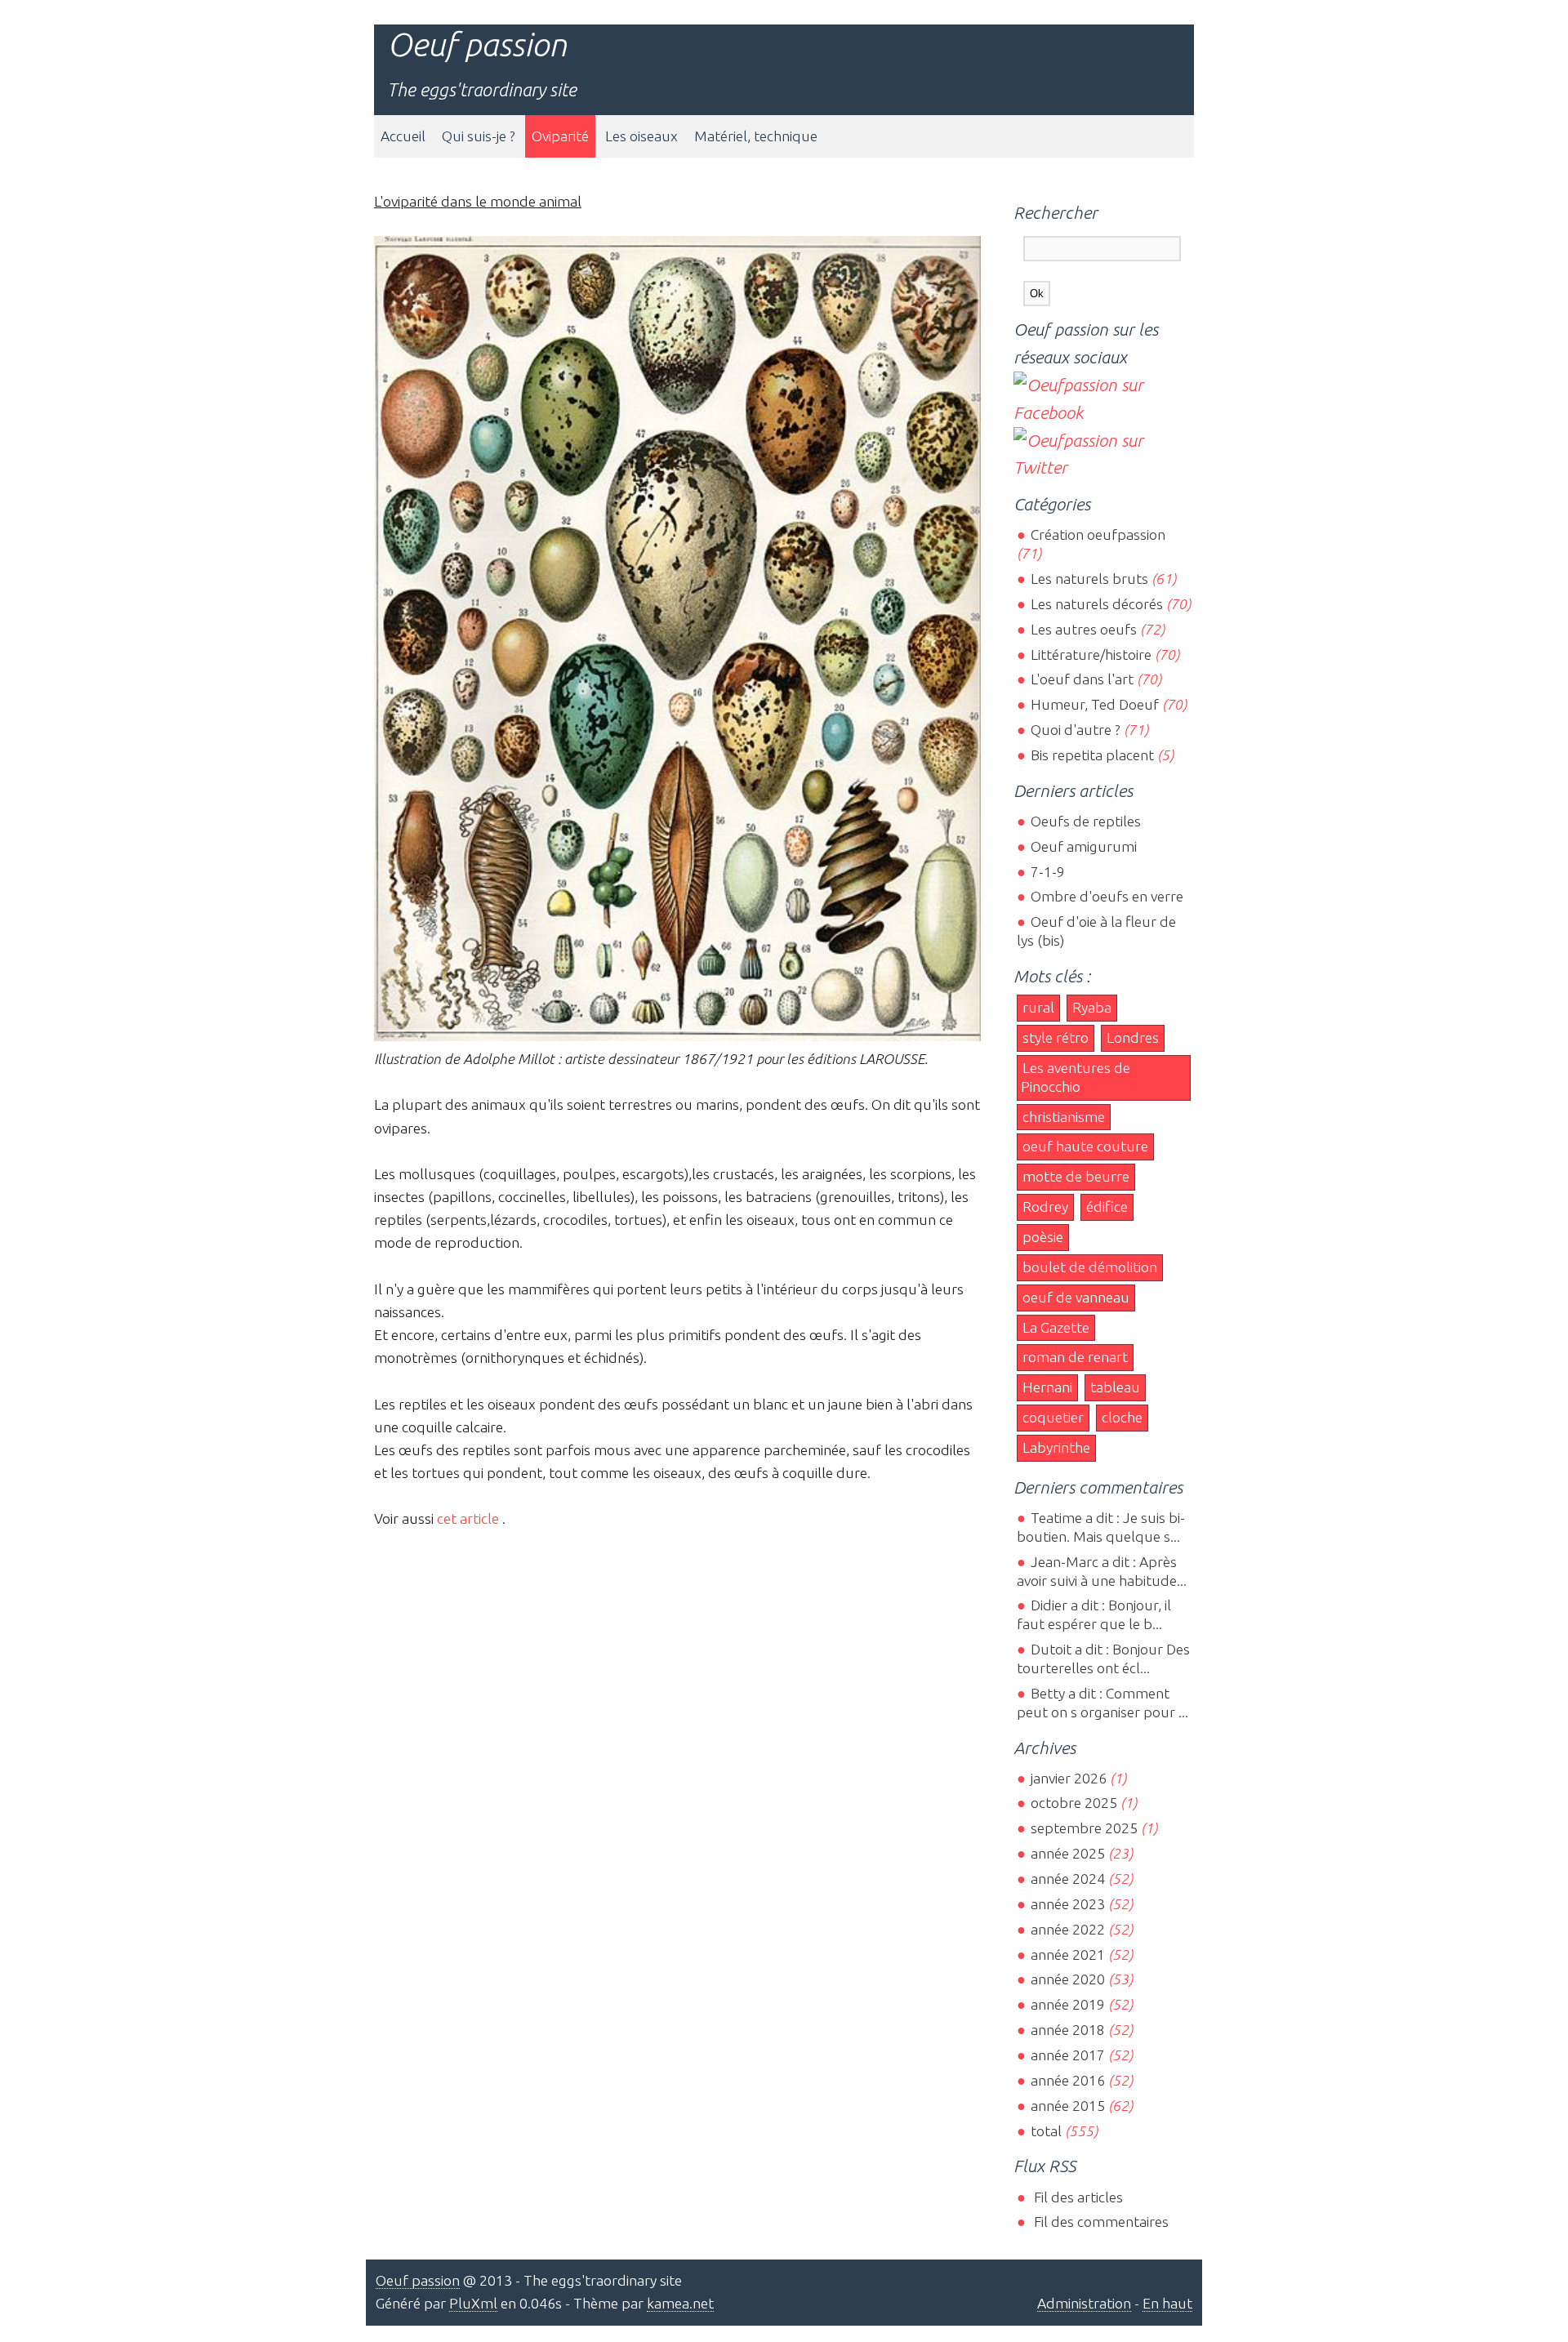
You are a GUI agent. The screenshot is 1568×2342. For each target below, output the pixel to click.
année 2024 (1067, 1879)
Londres (1133, 1037)
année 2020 (1067, 1979)
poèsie (1043, 1237)
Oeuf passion (477, 45)
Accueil (403, 136)
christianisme (1064, 1117)
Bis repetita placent (1092, 755)
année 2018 (1067, 2030)
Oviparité (560, 136)
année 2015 (1067, 2106)
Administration (1084, 2303)
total (1047, 2131)
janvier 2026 (1068, 1778)
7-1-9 (1047, 872)
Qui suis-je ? (479, 136)
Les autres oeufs (1083, 629)
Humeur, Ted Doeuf (1094, 704)
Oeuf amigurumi (1083, 846)
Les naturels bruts (1089, 579)
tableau (1115, 1387)
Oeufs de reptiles (1085, 821)
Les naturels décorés (1096, 604)
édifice (1107, 1207)
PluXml (473, 2303)
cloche (1122, 1417)
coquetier (1053, 1417)
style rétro (1056, 1037)
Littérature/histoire (1091, 655)
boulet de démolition (1090, 1267)
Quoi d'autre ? (1075, 730)
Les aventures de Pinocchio (1076, 1077)
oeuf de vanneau (1076, 1297)
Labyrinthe (1056, 1447)
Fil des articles (1076, 2197)
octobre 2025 (1074, 1803)
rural (1038, 1007)
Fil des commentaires (1099, 2222)
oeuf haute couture (1085, 1146)
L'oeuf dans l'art (1082, 679)
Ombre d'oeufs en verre (1107, 896)
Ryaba (1092, 1007)
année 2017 (1067, 2055)
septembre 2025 (1084, 1828)
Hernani (1047, 1387)
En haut (1167, 2303)
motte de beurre (1076, 1176)
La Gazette (1056, 1327)
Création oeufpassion (1098, 534)
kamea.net (680, 2303)
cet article (468, 1518)
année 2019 (1067, 2004)
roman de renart (1075, 1357)
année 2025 (1067, 1853)
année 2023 (1067, 1904)
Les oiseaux (641, 136)
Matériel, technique (756, 136)
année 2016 (1067, 2080)
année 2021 (1067, 1955)
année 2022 (1067, 1929)
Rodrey (1045, 1207)
